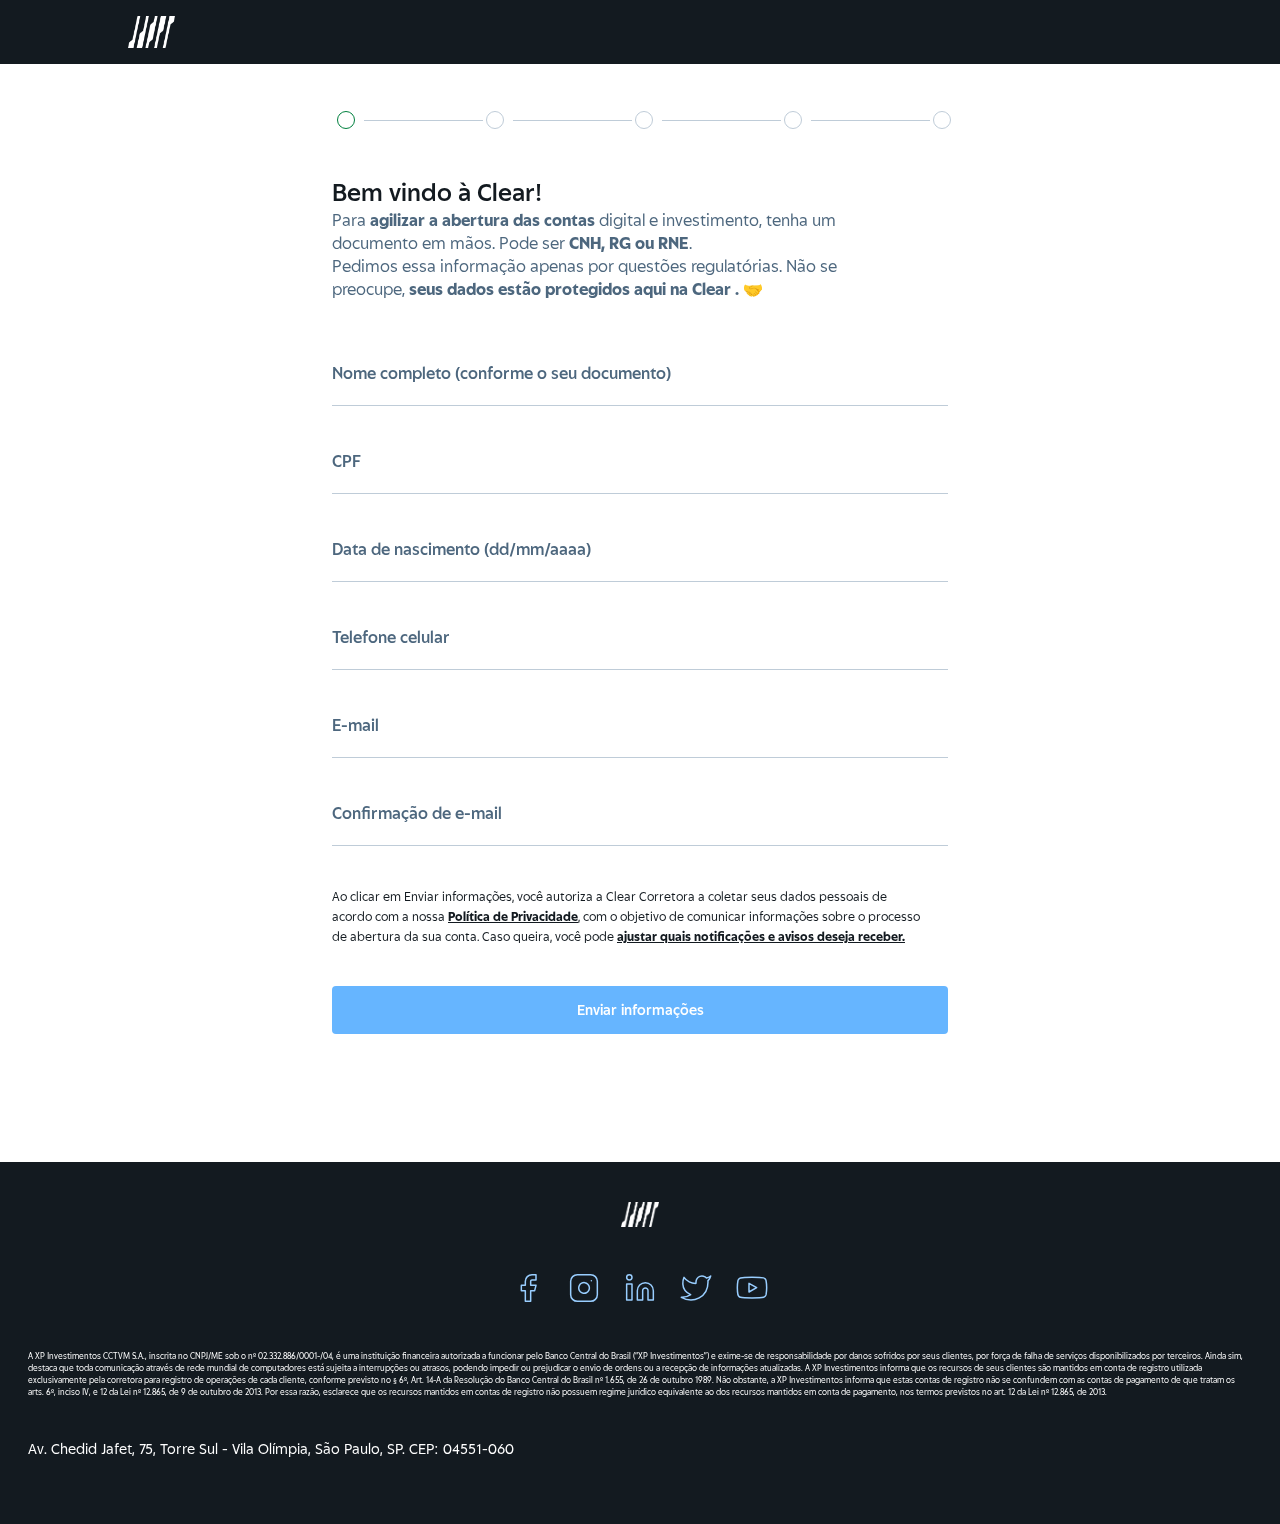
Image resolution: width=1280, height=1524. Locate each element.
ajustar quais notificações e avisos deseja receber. (761, 936)
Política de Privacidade (513, 916)
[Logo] (144, 32)
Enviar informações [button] (640, 1010)
